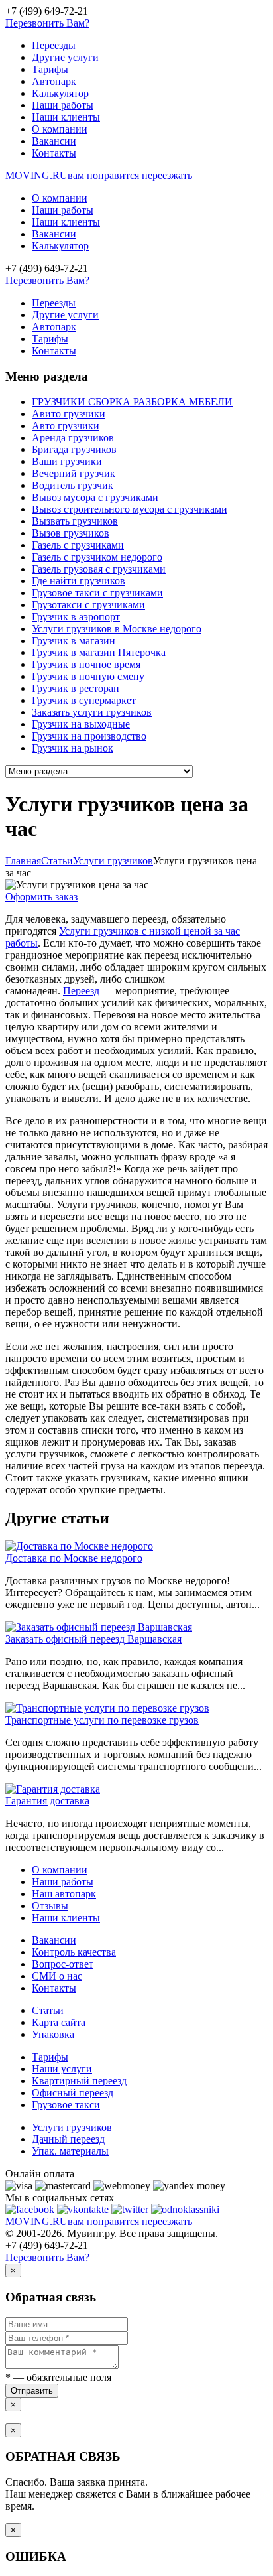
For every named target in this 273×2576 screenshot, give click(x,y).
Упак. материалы (70, 2151)
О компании (60, 129)
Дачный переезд (68, 2139)
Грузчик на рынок (73, 748)
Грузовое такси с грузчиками (97, 593)
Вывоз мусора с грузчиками (95, 497)
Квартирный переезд (79, 2081)
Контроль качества (74, 1952)
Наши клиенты (66, 117)
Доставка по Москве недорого (74, 1558)
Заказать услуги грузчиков (92, 712)
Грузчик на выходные (81, 724)
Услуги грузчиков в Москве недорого (117, 629)
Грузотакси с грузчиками (88, 605)
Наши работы (63, 105)
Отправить (32, 2391)
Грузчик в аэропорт (76, 617)
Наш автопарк (64, 1894)
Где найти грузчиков (79, 581)
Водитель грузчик (73, 485)
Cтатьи (57, 861)
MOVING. (99, 175)
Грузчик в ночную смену (88, 676)
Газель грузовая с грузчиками (99, 569)
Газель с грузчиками (78, 545)
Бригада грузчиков (74, 449)
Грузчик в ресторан (76, 688)
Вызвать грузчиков (75, 521)
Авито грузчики (69, 414)
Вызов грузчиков (71, 533)
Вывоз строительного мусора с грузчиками (130, 509)
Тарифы (50, 69)
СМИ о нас (57, 1976)
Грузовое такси (66, 2105)
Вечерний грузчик (74, 473)
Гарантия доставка (47, 1801)
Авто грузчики (66, 426)
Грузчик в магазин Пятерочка (99, 652)
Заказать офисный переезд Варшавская (93, 1639)
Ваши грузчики (67, 461)
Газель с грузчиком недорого (97, 557)
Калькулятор (60, 93)
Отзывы (50, 1906)
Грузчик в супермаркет (84, 700)
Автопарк (54, 81)
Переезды (54, 45)
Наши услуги (62, 2069)
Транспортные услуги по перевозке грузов (102, 1720)
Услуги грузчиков (113, 861)
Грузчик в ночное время (86, 664)
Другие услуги (65, 57)
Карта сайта (59, 2022)
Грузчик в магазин (74, 641)
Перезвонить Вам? (47, 23)
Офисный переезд (73, 2093)
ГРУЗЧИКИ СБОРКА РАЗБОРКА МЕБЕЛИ (132, 402)
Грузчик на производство (89, 736)
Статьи (48, 2010)
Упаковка (53, 2034)
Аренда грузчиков (73, 438)
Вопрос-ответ (63, 1964)
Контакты (54, 153)
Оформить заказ (41, 897)
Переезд (81, 991)
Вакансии (54, 141)
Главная (23, 861)
